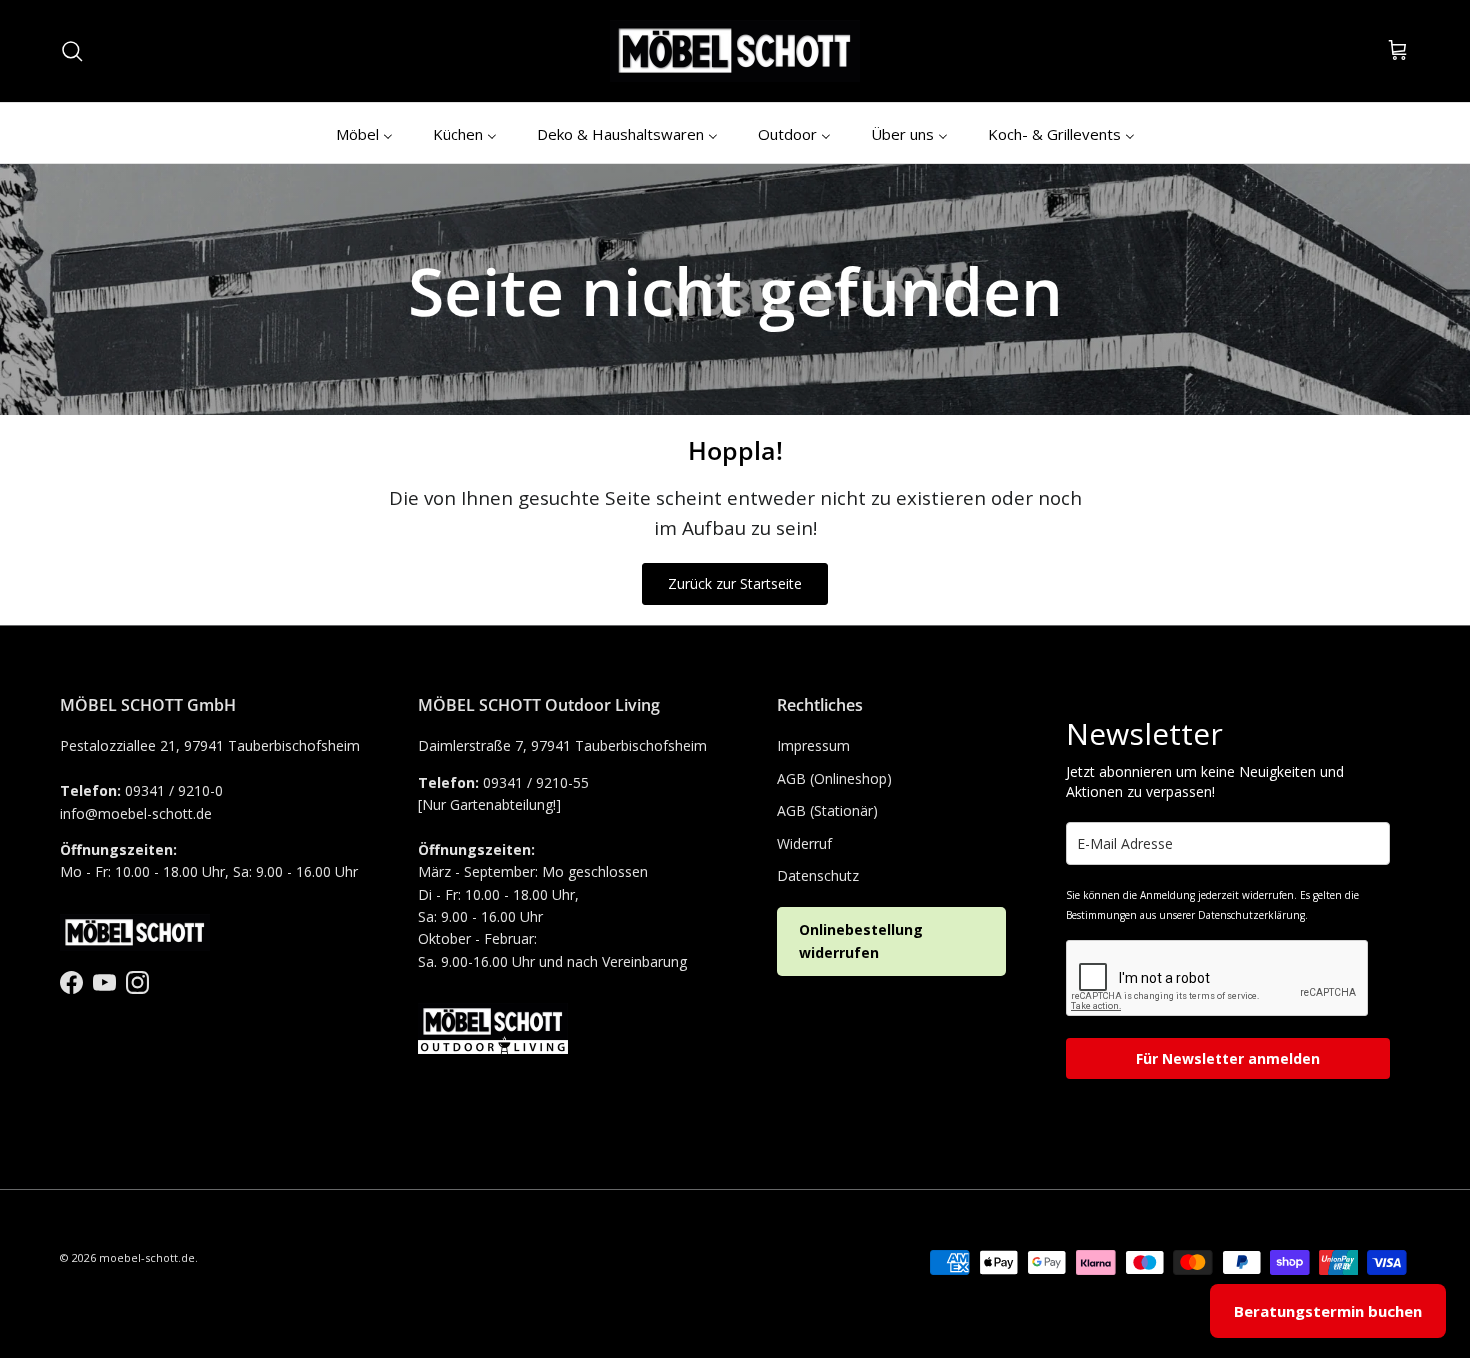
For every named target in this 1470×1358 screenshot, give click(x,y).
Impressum (813, 745)
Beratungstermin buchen (1328, 1311)
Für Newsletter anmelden (1228, 1058)
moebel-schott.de (147, 1257)
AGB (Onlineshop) (834, 778)
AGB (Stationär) (827, 810)
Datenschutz (818, 875)
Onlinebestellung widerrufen (861, 940)
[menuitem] (364, 133)
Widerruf (804, 843)
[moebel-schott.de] (735, 51)
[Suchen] (72, 51)
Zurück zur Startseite (735, 583)
